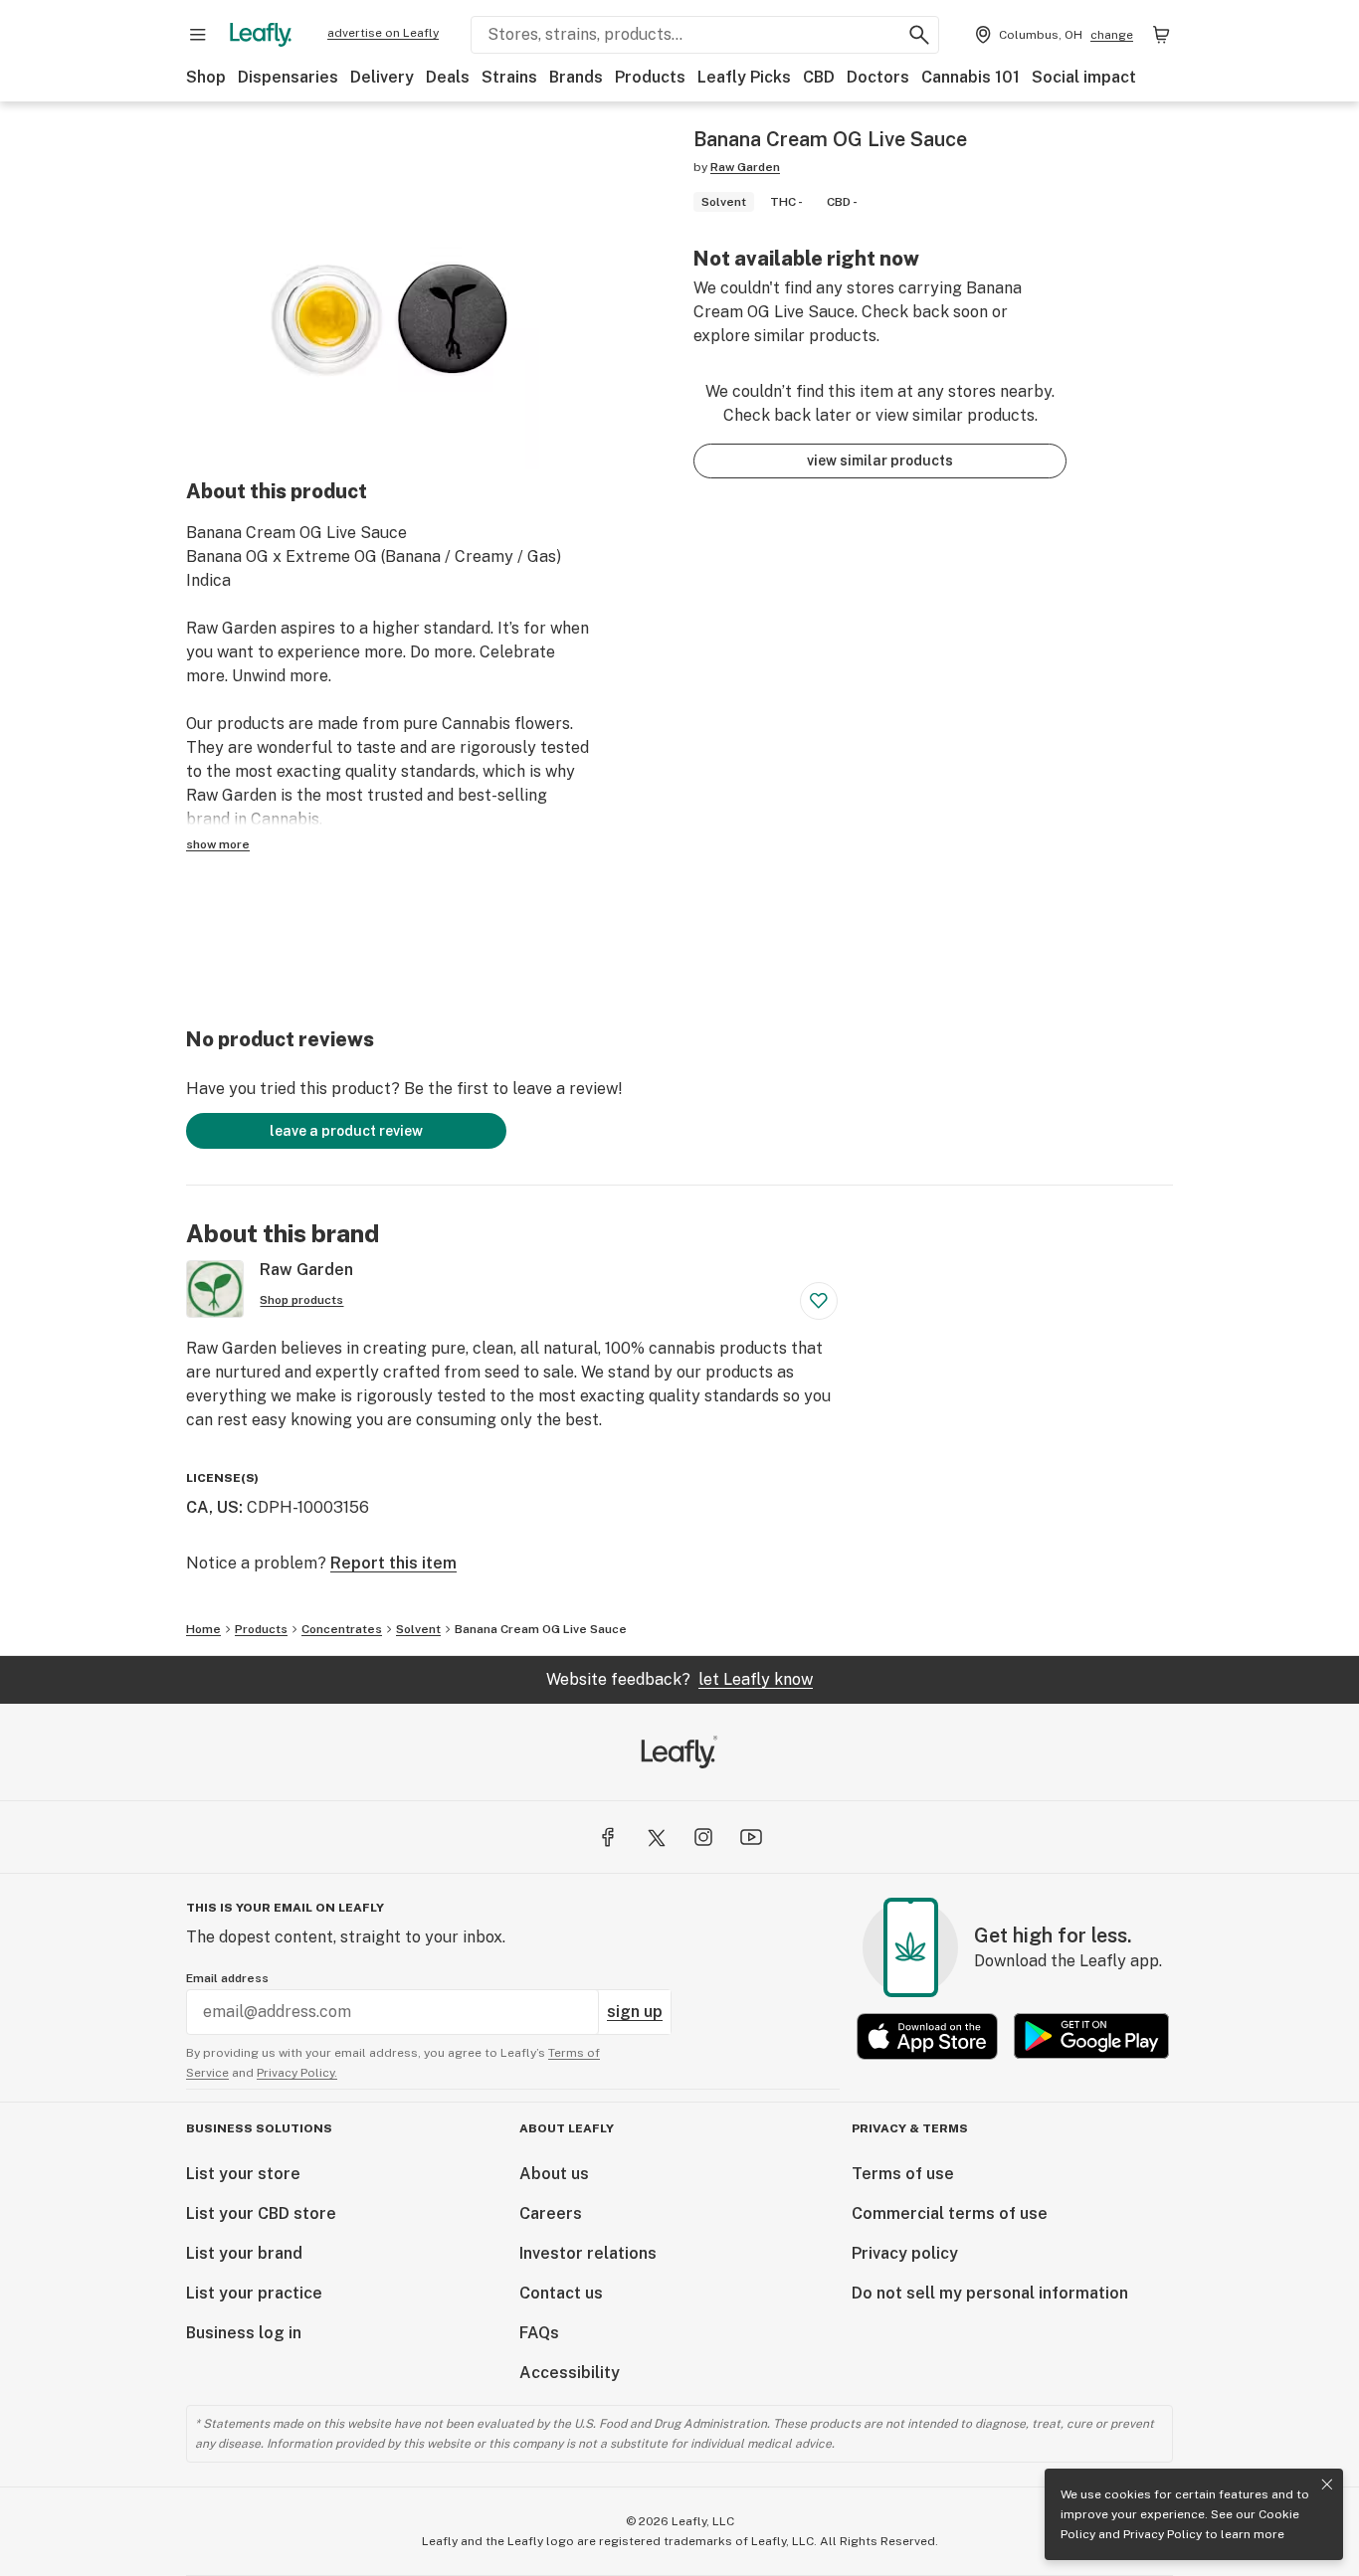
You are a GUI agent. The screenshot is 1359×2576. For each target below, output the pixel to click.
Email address (227, 1978)
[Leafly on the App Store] (927, 2036)
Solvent (418, 1629)
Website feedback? (679, 1679)
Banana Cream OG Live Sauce (541, 1629)
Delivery (382, 77)
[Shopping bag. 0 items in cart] (1161, 35)
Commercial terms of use (950, 2213)
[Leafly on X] (656, 1837)
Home (203, 1629)
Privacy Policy (1163, 2534)
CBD (819, 77)
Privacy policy (905, 2253)
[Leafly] (261, 35)
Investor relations (588, 2253)
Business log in (244, 2333)
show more (218, 844)
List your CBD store (261, 2213)
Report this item (393, 1563)
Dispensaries (288, 77)
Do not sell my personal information (990, 2293)
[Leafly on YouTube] (751, 1837)
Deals (448, 77)
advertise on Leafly (383, 33)
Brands (576, 77)
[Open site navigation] (198, 35)
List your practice (254, 2293)
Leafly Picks (744, 77)
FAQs (539, 2333)
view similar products (880, 460)
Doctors (878, 77)
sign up (635, 2012)
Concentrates (342, 1629)
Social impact (1084, 77)
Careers (551, 2213)
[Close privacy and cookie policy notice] (1327, 2484)
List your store (243, 2174)
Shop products (301, 1300)
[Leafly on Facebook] (608, 1837)
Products (650, 77)
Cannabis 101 (971, 77)
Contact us (561, 2293)
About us (554, 2174)
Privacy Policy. (297, 2073)
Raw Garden (745, 167)
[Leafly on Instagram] (703, 1837)
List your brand (244, 2253)
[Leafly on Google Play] (1091, 2036)
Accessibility (570, 2373)
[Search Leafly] (919, 35)
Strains (509, 77)
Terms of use (903, 2174)
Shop (206, 77)
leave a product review (346, 1131)
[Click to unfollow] (819, 1301)
